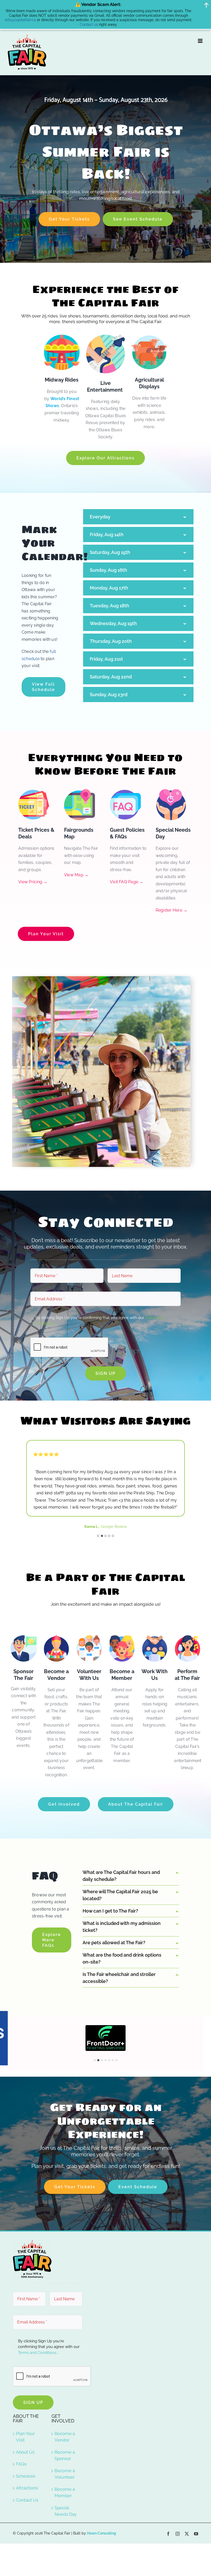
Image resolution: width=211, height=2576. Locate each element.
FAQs (21, 2432)
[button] (95, 2028)
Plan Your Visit (25, 2405)
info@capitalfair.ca (20, 20)
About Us (25, 2420)
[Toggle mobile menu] (201, 41)
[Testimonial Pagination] (98, 1504)
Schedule (26, 2444)
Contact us (89, 24)
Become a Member (65, 2461)
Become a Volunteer (65, 2442)
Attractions (27, 2456)
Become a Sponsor (65, 2424)
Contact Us (27, 2468)
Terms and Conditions (38, 2321)
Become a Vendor (65, 2405)
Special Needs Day (66, 2479)
